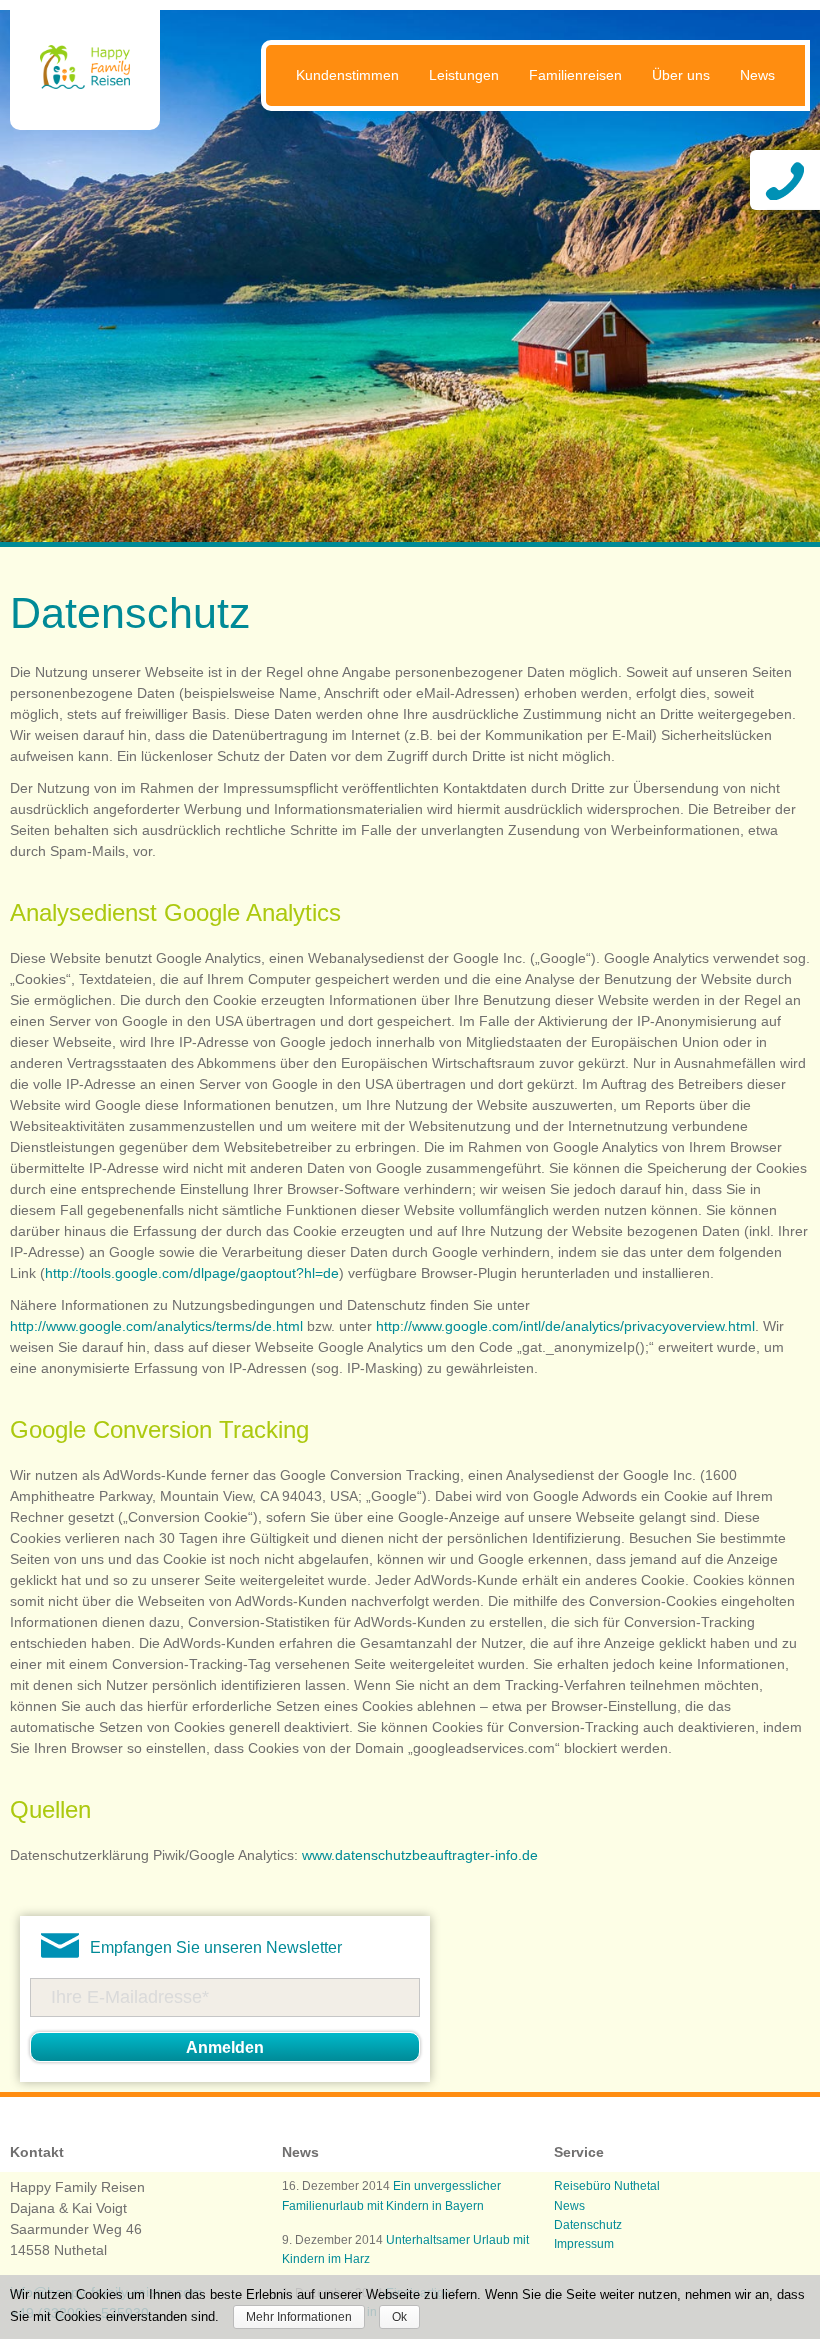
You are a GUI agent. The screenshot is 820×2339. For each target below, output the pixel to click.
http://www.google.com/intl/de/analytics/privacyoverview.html (565, 1326)
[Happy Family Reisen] (85, 89)
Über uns (681, 75)
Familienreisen (575, 75)
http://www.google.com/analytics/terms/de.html (156, 1326)
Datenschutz (588, 2225)
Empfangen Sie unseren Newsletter (216, 1947)
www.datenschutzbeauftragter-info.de (420, 1855)
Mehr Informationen (299, 2317)
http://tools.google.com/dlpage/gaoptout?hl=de (192, 1273)
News (757, 75)
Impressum (584, 2244)
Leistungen (464, 75)
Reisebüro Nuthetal (607, 2186)
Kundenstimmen (347, 75)
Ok (399, 2317)
